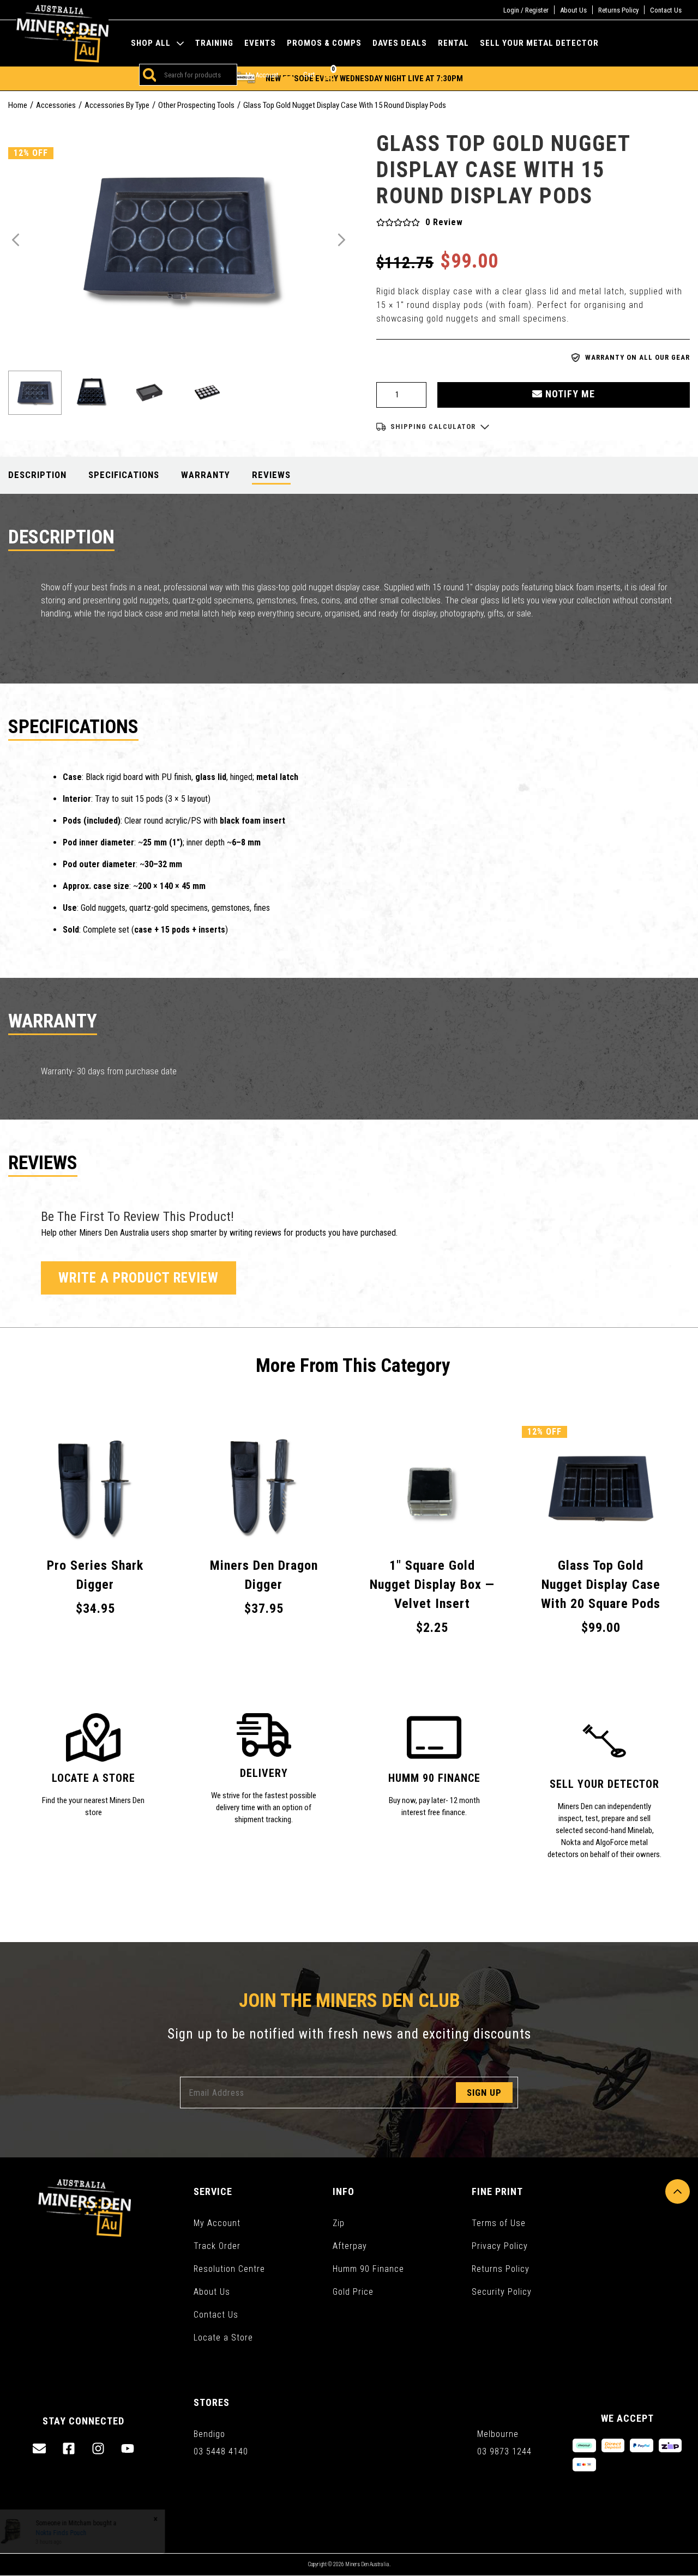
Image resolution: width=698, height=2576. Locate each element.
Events (260, 43)
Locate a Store (223, 2338)
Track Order (217, 2246)
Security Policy (502, 2292)
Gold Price (353, 2292)
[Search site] (148, 75)
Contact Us (666, 10)
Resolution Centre (229, 2269)
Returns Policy (618, 10)
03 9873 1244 (504, 2451)
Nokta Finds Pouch (71, 2533)
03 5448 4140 (221, 2451)
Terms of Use (499, 2223)
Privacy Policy (500, 2246)
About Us (573, 10)
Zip (339, 2223)
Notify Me (569, 394)
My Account (217, 2223)
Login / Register (526, 10)
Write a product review (139, 1278)
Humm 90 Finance (368, 2269)
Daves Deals (400, 43)
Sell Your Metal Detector (539, 43)
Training (214, 43)
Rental (453, 43)
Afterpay (350, 2246)
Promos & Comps (324, 43)
